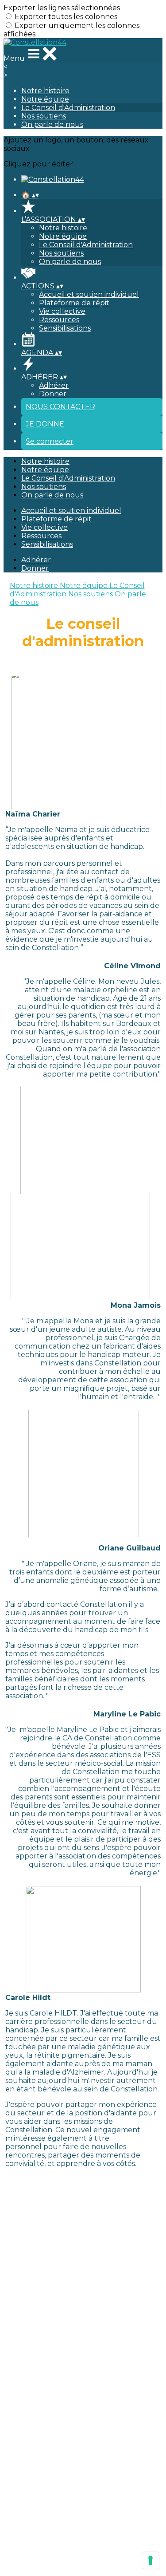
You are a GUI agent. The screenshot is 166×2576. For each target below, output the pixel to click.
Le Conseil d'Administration (68, 108)
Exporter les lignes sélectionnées (62, 8)
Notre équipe (45, 99)
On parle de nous (52, 124)
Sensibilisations (65, 328)
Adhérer (54, 385)
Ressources (59, 320)
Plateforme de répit (74, 303)
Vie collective (62, 311)
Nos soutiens (44, 116)
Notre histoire (45, 91)
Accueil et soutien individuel (89, 294)
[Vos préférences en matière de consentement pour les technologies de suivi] (151, 2560)
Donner (53, 394)
